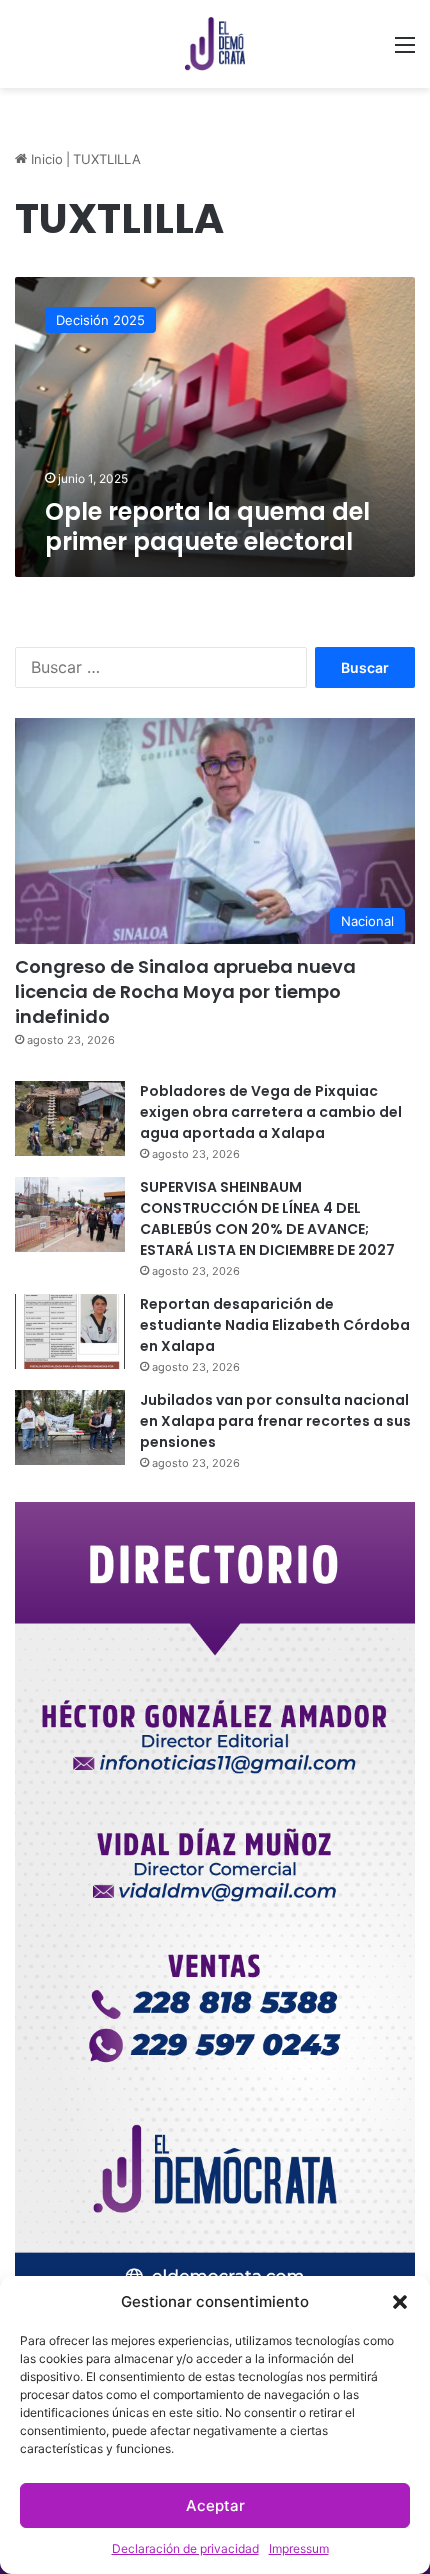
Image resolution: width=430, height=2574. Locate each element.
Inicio (45, 159)
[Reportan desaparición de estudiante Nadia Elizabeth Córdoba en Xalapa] (70, 1331)
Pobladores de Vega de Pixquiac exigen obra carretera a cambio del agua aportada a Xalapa (271, 1112)
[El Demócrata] (215, 44)
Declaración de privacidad (185, 2548)
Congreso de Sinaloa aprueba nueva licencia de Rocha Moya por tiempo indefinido (185, 991)
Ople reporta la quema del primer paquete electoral (207, 526)
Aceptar (215, 2505)
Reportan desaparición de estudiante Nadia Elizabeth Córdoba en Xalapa (275, 1325)
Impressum (299, 2548)
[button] (400, 2302)
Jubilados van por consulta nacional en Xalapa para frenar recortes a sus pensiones (275, 1421)
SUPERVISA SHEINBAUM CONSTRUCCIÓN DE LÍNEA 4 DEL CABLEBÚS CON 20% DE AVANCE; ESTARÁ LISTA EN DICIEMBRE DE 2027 (267, 1218)
